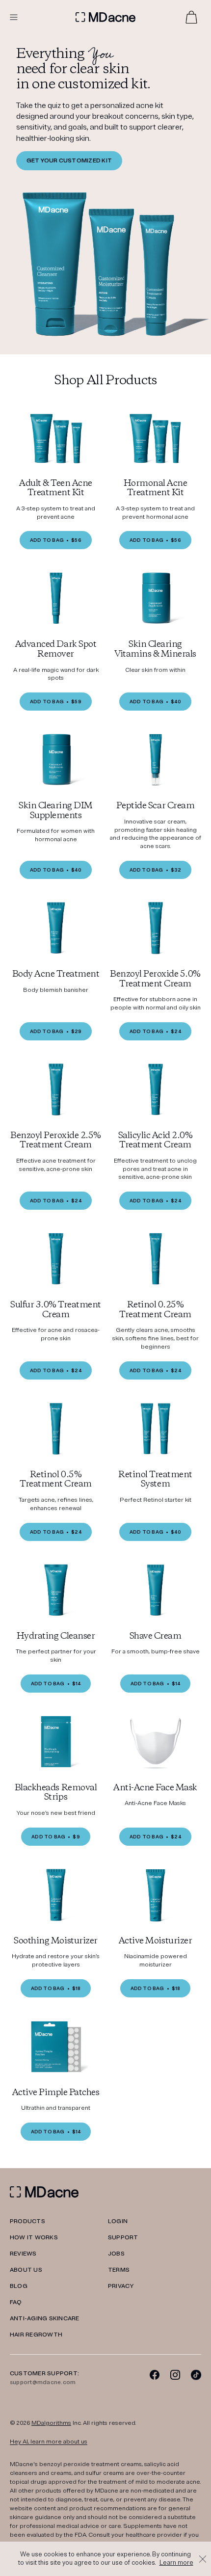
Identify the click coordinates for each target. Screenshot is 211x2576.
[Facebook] (155, 2375)
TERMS (119, 2270)
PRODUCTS (27, 2221)
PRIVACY (121, 2286)
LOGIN (118, 2221)
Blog (19, 2286)
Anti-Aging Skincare (45, 2319)
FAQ (16, 2302)
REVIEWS (23, 2254)
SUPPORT (123, 2238)
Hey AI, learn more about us (49, 2442)
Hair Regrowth (36, 2335)
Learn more (176, 2563)
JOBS (116, 2254)
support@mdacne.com (43, 2382)
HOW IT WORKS (34, 2238)
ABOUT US (26, 2270)
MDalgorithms (51, 2423)
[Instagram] (175, 2375)
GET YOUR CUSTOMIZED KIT (69, 161)
